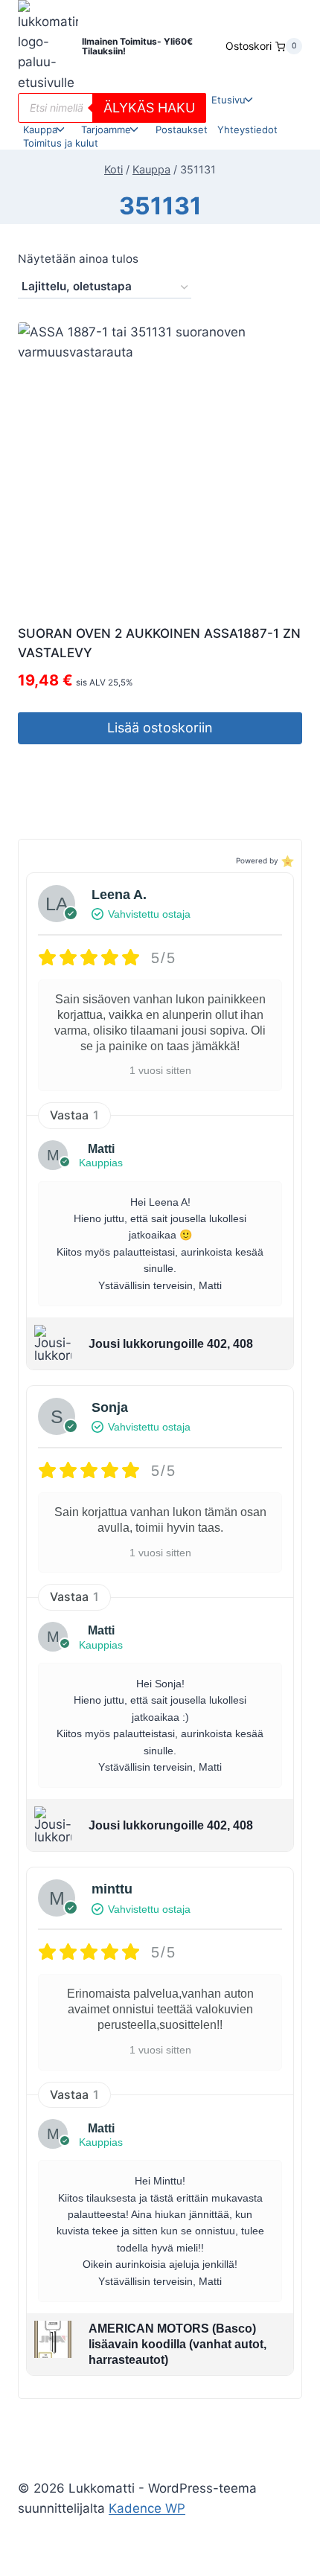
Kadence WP (147, 2508)
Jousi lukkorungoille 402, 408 (171, 1344)
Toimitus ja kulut (61, 143)
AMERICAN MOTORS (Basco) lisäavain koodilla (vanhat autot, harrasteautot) (177, 2344)
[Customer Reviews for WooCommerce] (286, 861)
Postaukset (182, 130)
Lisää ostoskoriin (160, 728)
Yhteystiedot (247, 130)
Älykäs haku (149, 108)
